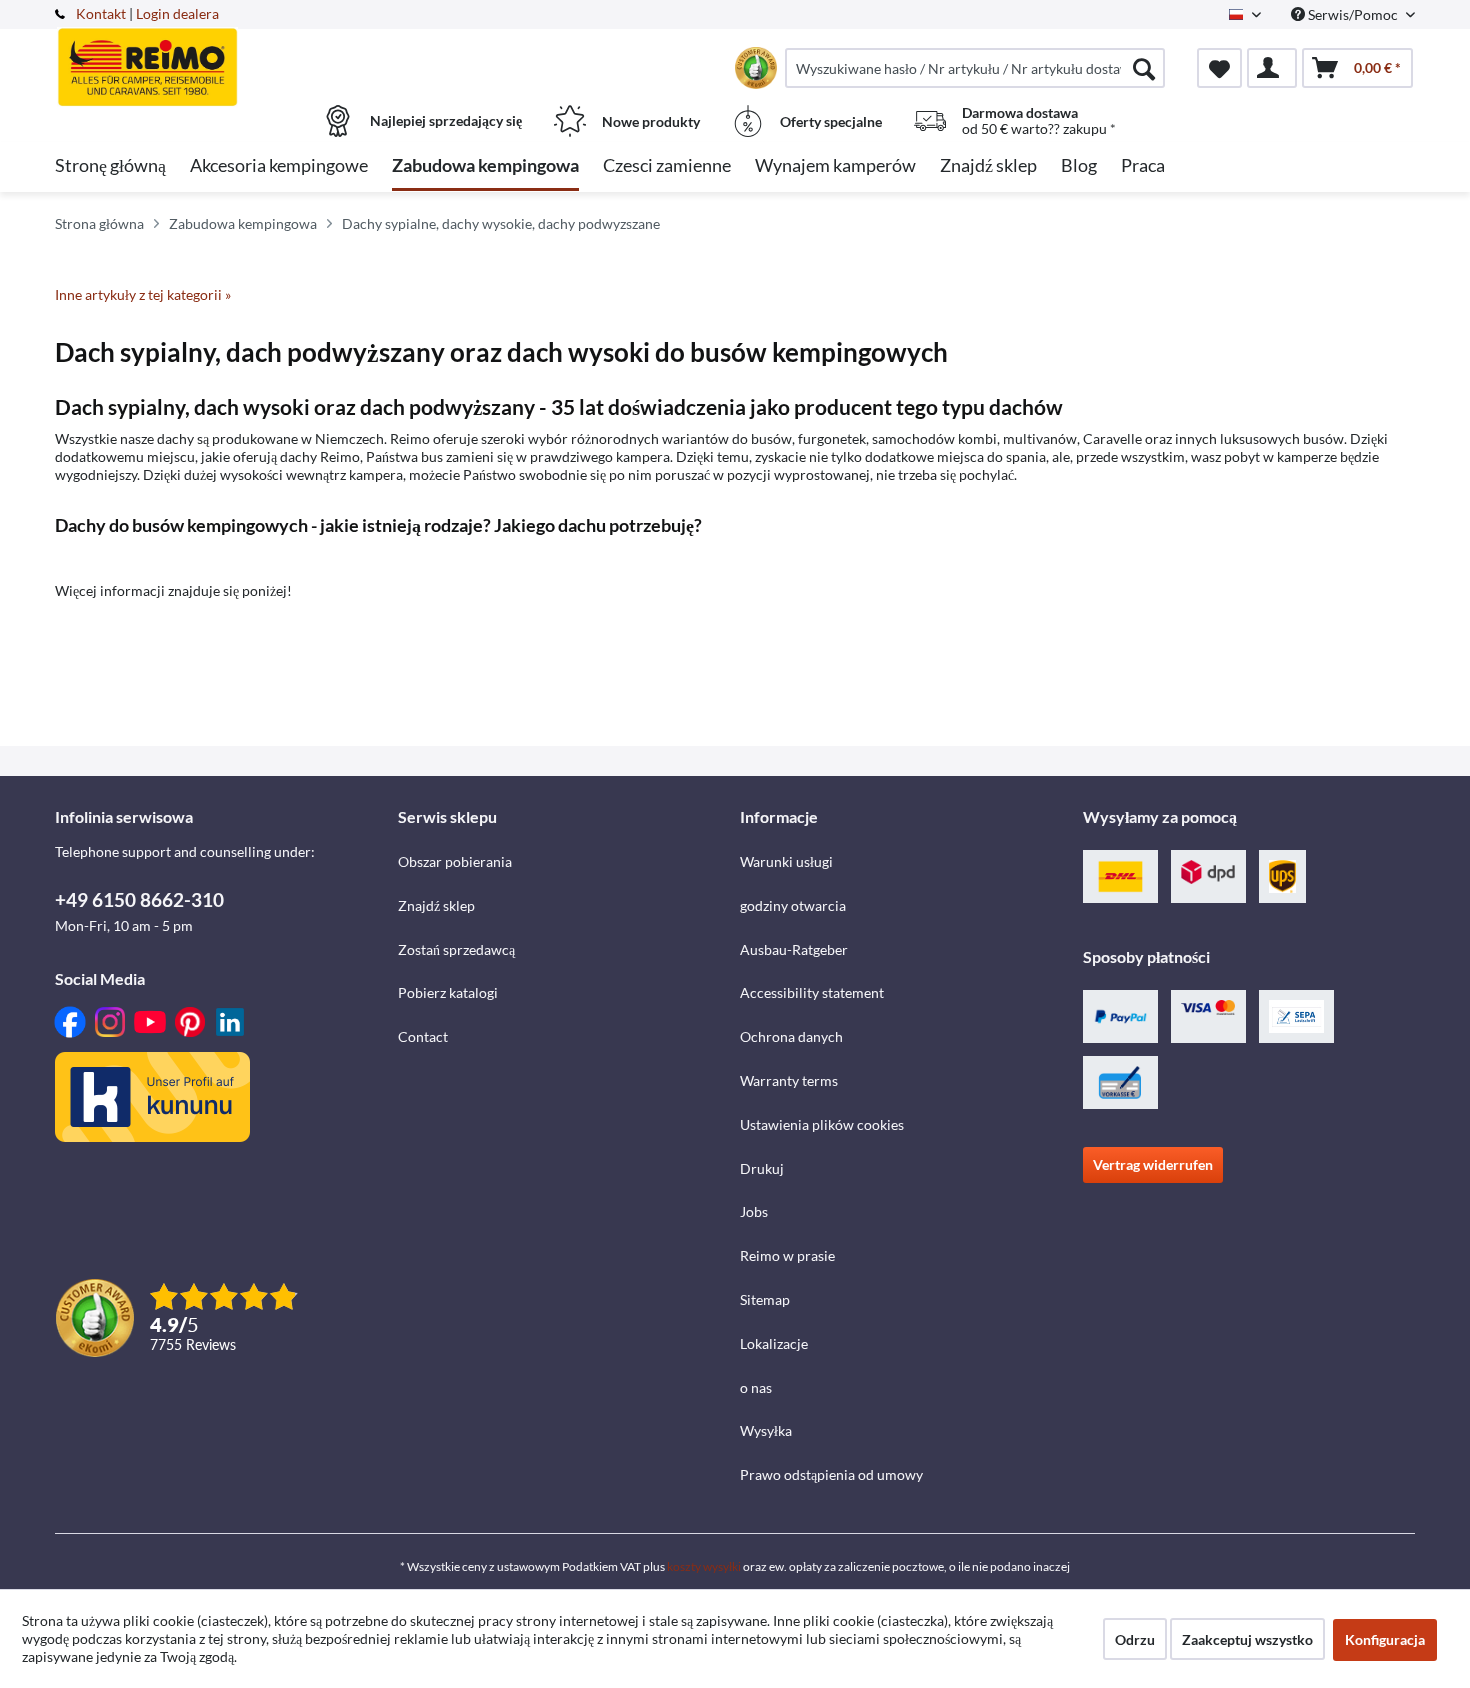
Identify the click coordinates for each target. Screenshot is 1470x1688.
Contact (423, 1036)
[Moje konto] (1272, 68)
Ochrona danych (791, 1036)
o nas (756, 1387)
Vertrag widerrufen (1153, 1164)
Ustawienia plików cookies (822, 1124)
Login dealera (177, 13)
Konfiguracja (1385, 1639)
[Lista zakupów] (1219, 68)
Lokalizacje (774, 1343)
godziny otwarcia (793, 905)
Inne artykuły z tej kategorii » (143, 294)
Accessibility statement (812, 992)
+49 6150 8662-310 (139, 899)
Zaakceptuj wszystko (1247, 1639)
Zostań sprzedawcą (456, 949)
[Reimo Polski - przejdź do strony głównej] (224, 57)
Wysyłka (766, 1430)
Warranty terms (789, 1080)
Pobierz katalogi (448, 992)
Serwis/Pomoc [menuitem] (1353, 14)
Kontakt (101, 13)
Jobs (754, 1211)
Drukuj (762, 1168)
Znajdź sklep (436, 905)
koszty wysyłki (704, 1566)
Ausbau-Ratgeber (794, 949)
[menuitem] (975, 68)
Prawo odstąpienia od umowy (831, 1474)
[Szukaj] (1144, 68)
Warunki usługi (786, 861)
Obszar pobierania (455, 861)
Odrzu (1135, 1639)
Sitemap (765, 1299)
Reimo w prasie (787, 1255)
